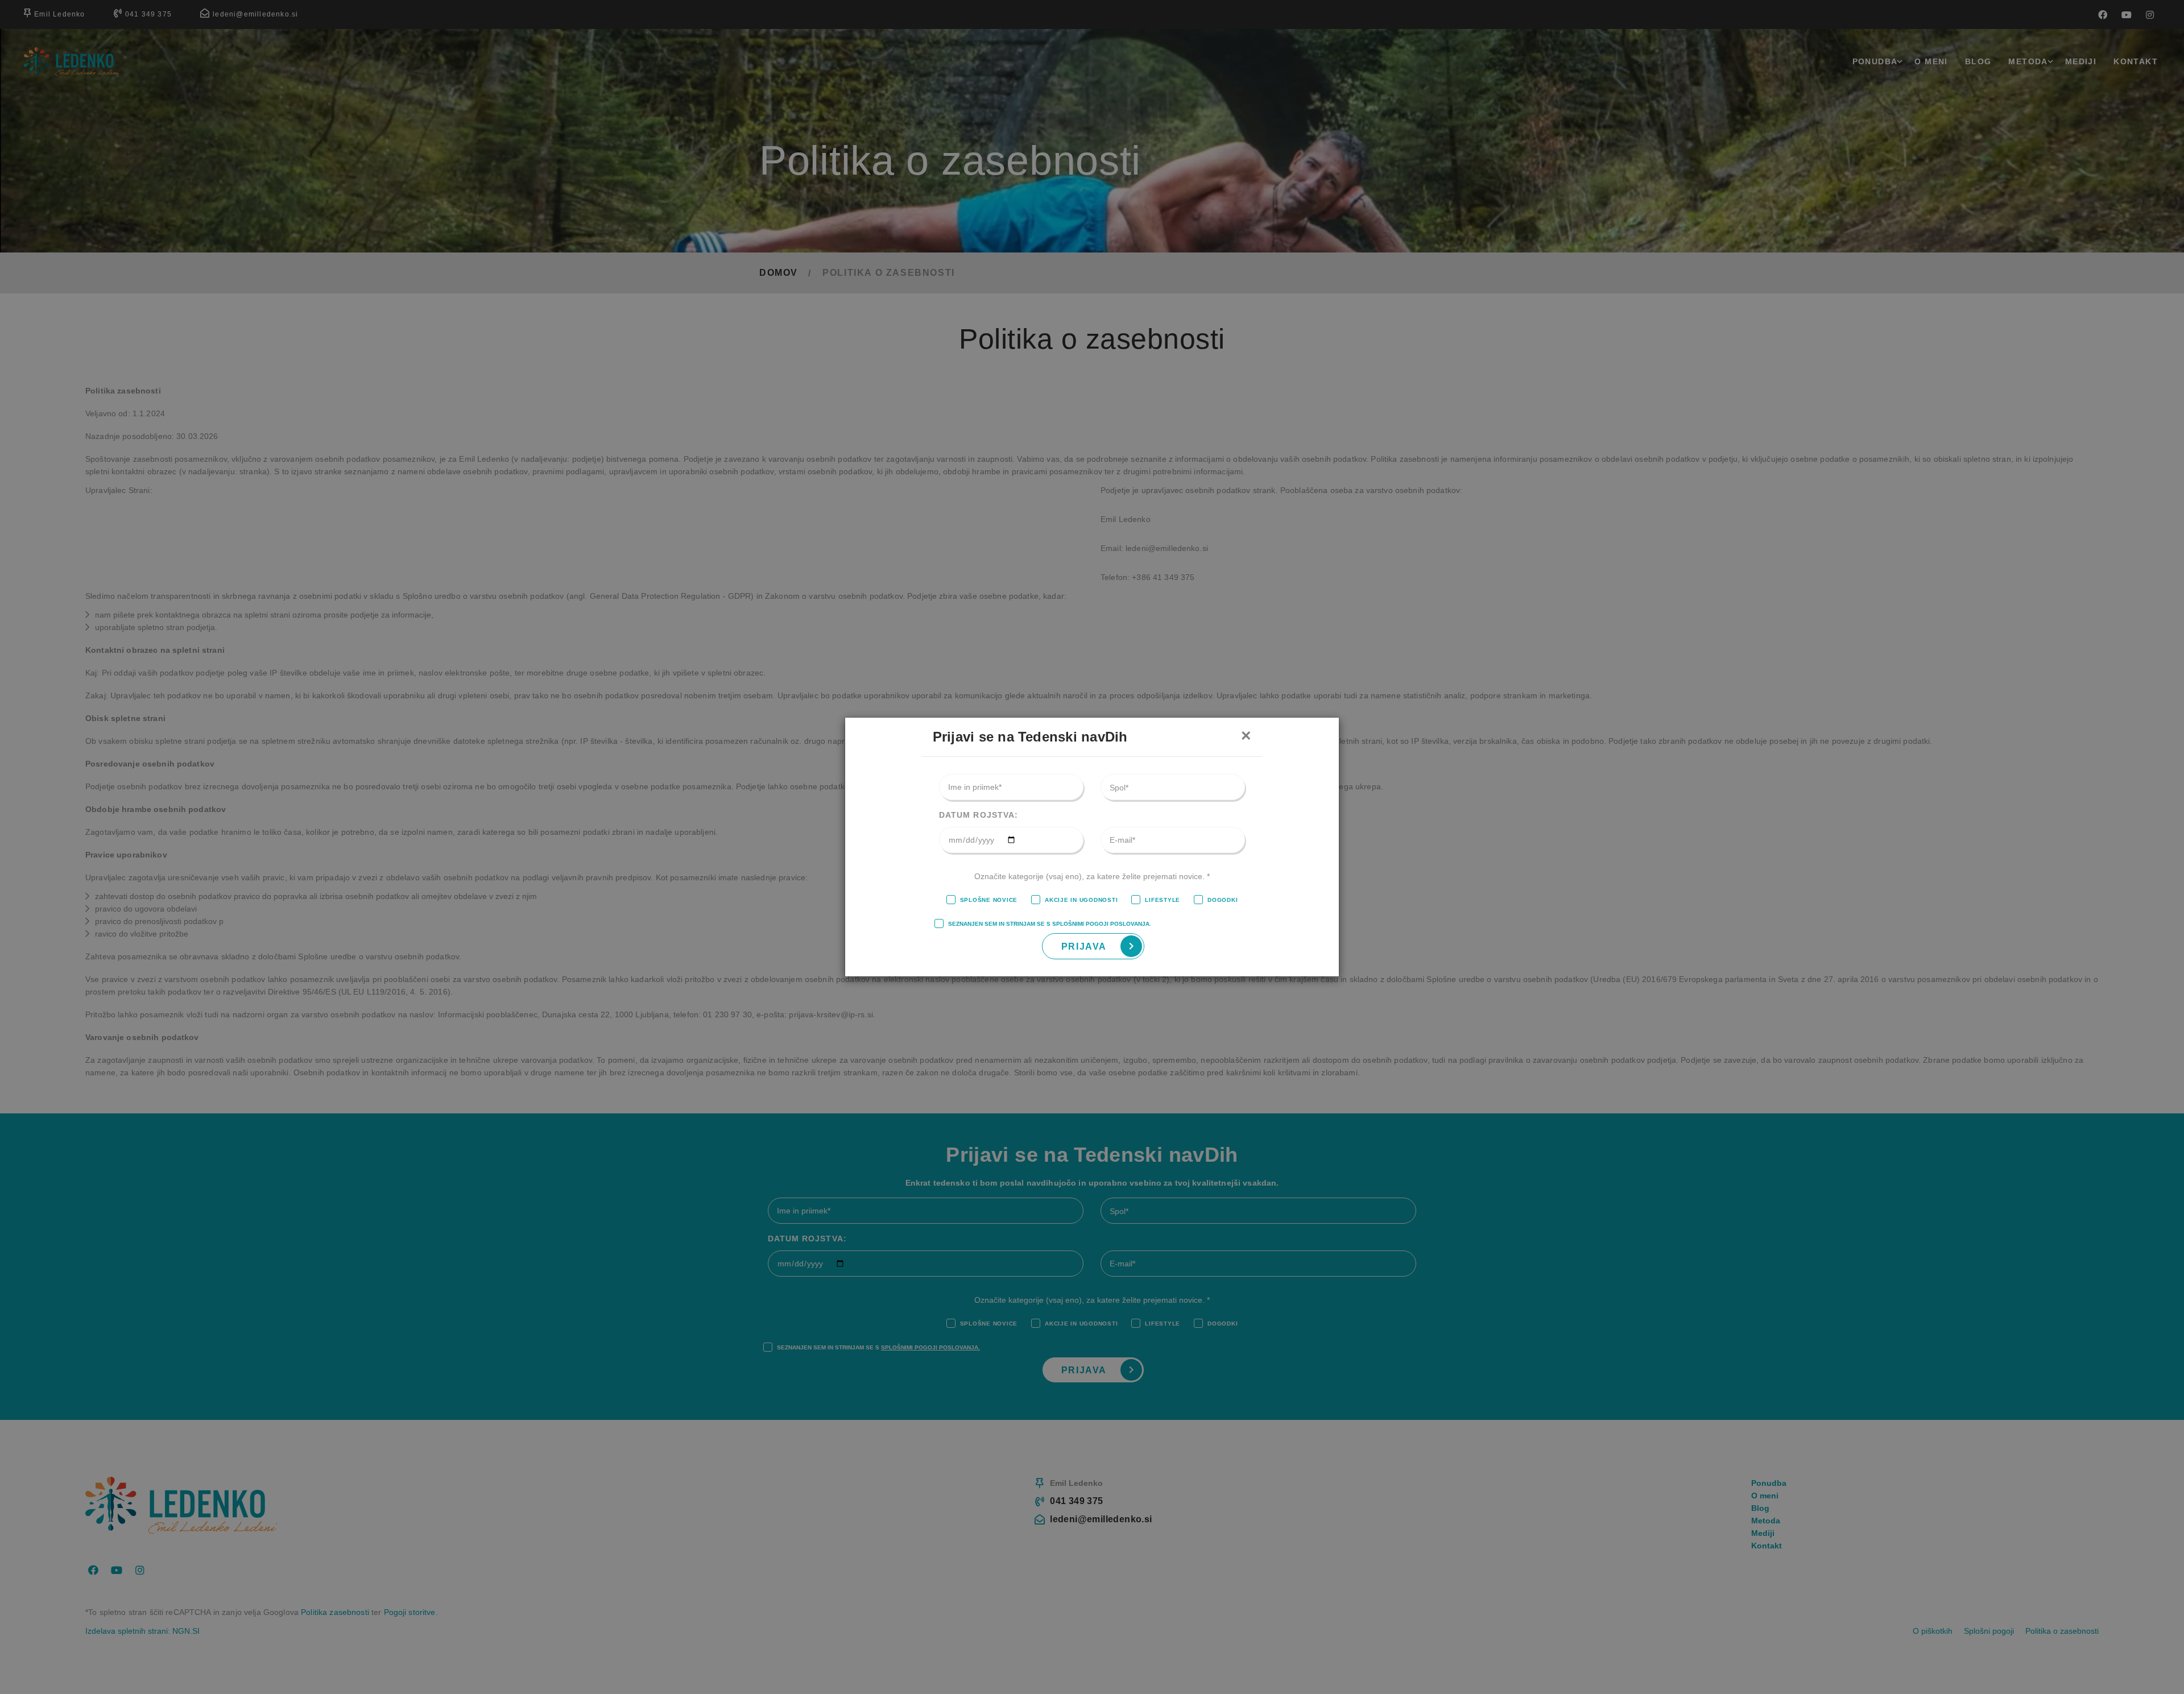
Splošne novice (989, 900)
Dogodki (1223, 900)
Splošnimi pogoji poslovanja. (1102, 924)
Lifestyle (1163, 900)
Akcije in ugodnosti (1081, 900)
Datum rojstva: (979, 815)
